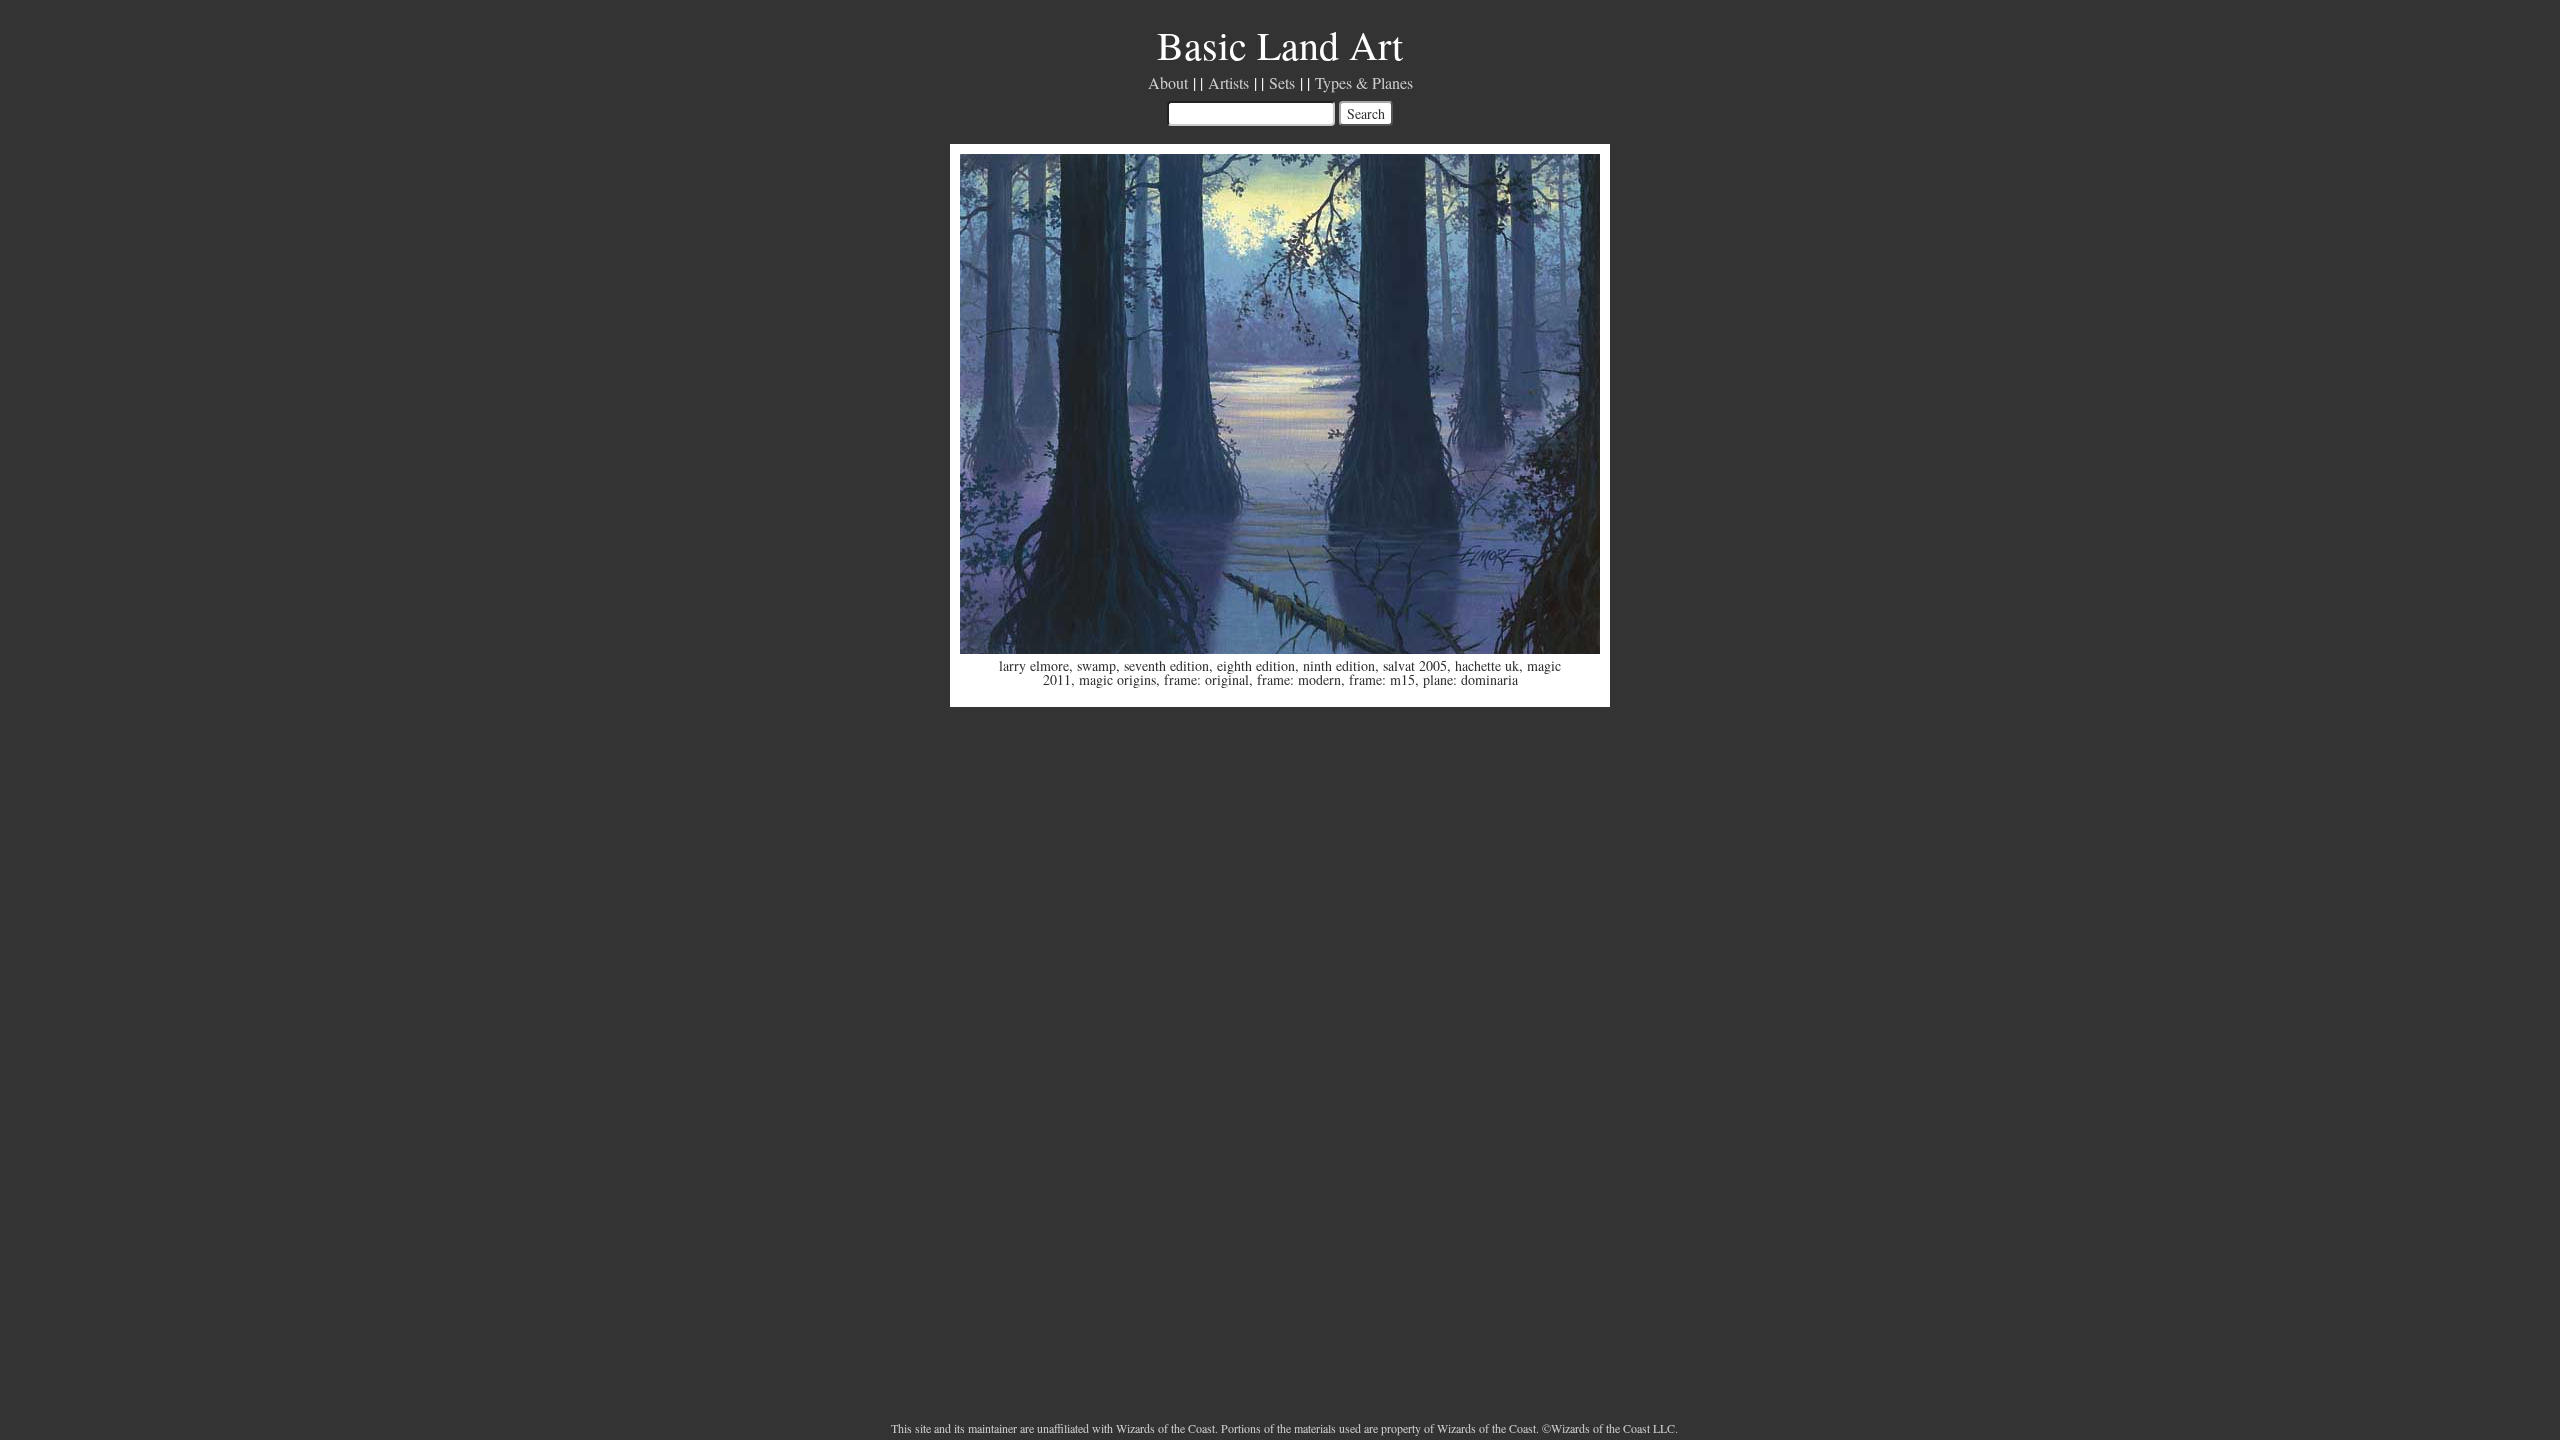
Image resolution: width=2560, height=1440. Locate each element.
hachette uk (1487, 665)
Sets (1282, 82)
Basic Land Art (1280, 44)
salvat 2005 (1415, 665)
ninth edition (1339, 665)
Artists (1228, 82)
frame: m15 (1382, 679)
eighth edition (1256, 665)
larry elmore (1034, 665)
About (1168, 82)
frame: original (1206, 679)
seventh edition (1166, 665)
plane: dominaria (1470, 679)
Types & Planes (1364, 82)
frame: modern (1299, 679)
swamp (1096, 665)
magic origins (1117, 679)
